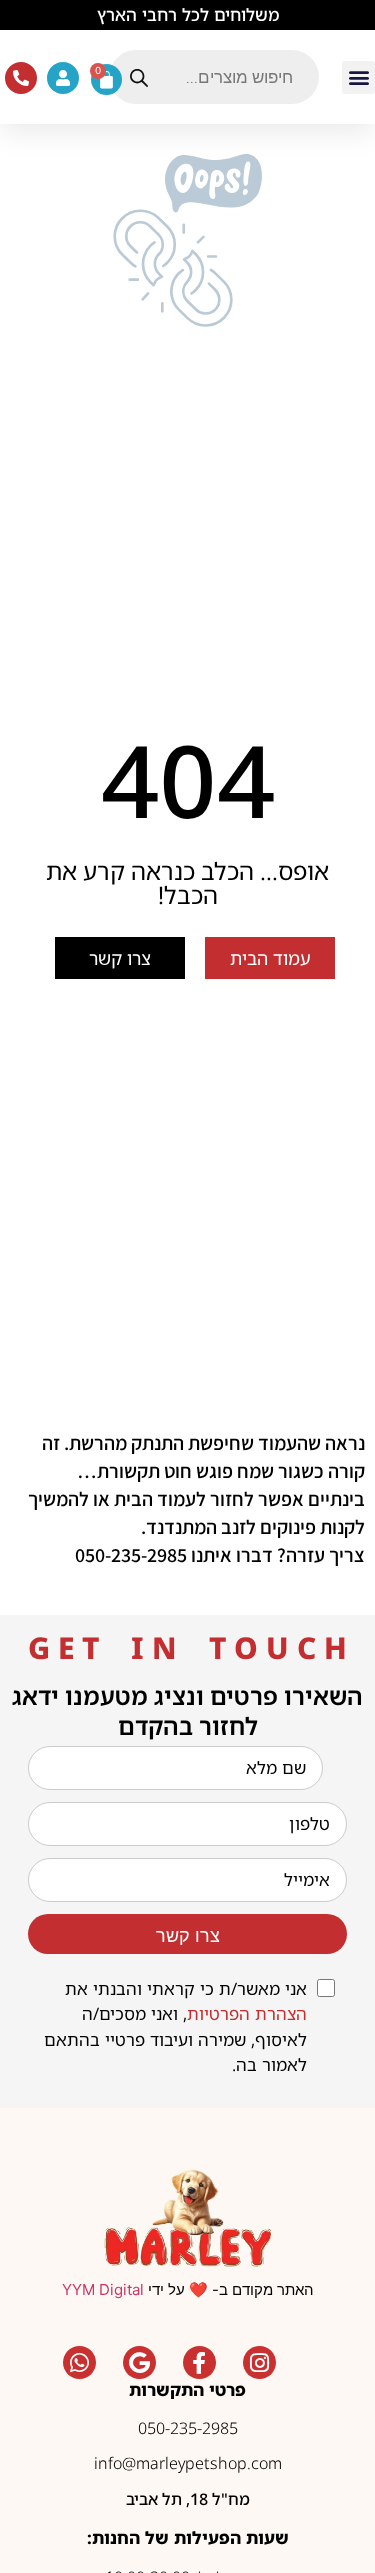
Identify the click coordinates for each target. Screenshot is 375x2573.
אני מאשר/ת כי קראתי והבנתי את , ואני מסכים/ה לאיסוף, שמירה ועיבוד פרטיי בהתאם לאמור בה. (175, 2027)
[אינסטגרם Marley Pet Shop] (259, 2363)
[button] (358, 77)
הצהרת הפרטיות (247, 2013)
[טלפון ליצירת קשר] (21, 78)
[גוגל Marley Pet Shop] (139, 2363)
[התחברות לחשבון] (63, 78)
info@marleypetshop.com (188, 2463)
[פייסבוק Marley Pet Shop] (199, 2363)
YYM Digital (103, 2289)
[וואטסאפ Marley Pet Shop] (79, 2363)
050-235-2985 (188, 2428)
